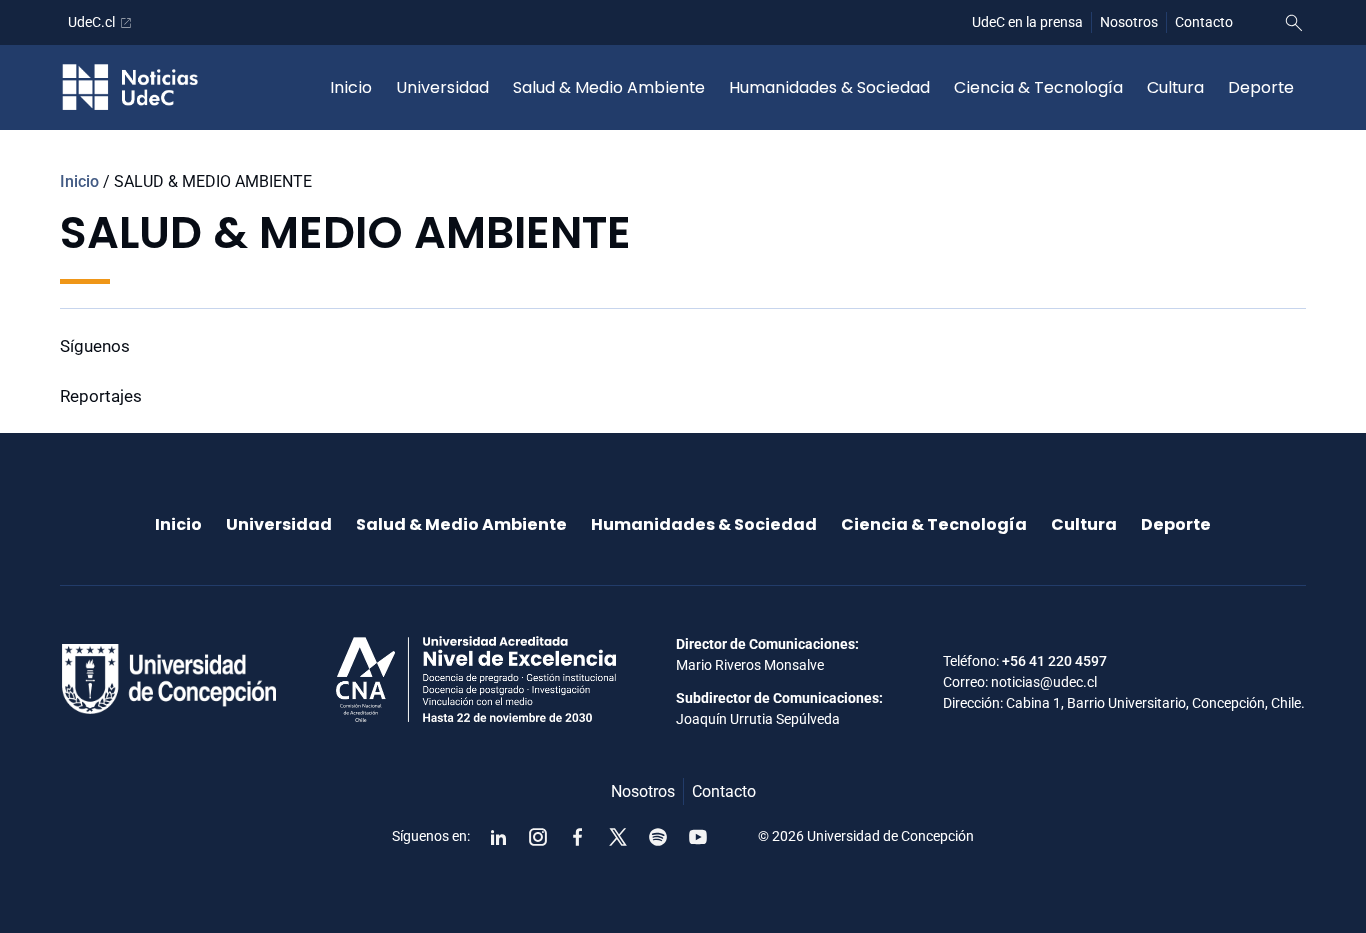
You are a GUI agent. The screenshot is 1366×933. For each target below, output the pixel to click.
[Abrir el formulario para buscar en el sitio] (1294, 23)
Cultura (1175, 87)
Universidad (442, 87)
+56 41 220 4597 (1054, 661)
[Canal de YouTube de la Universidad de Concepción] (698, 837)
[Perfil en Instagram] (538, 837)
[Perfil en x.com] (618, 837)
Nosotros (1129, 22)
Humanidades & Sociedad (829, 87)
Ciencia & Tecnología (1038, 87)
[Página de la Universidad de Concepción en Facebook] (578, 837)
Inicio (351, 87)
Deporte (1261, 87)
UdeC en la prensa (1027, 22)
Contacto (1204, 22)
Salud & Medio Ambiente (609, 87)
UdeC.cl (91, 22)
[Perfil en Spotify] (658, 837)
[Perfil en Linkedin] (498, 837)
